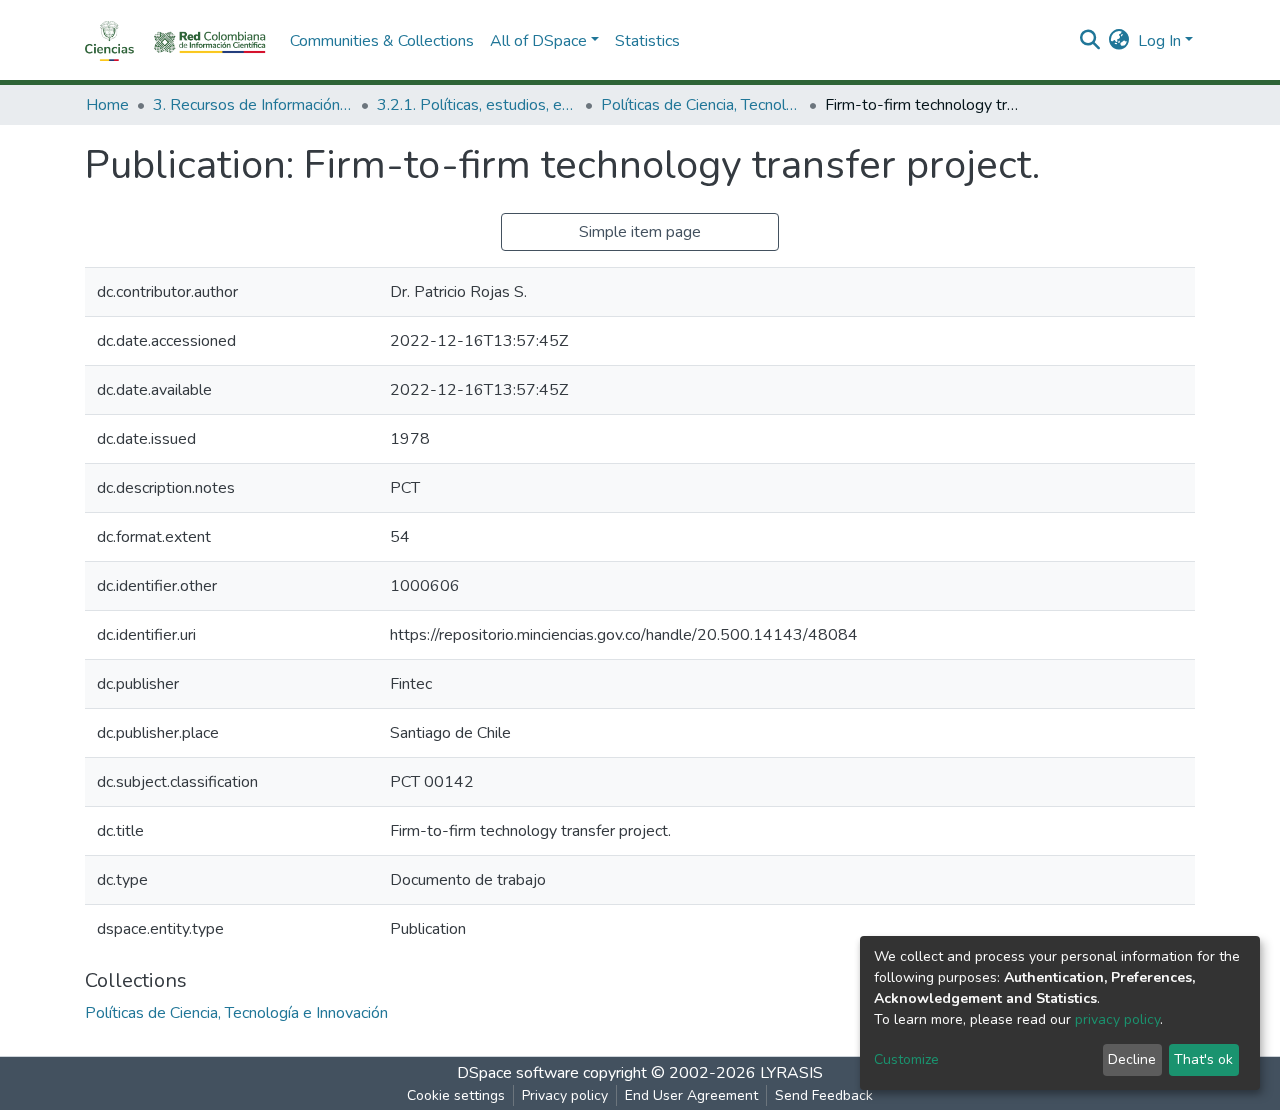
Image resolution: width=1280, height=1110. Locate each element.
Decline (1132, 1059)
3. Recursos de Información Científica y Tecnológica (253, 105)
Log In (1159, 41)
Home (107, 105)
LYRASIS (791, 1073)
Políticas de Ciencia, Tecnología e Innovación (701, 105)
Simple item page (640, 232)
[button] (1119, 41)
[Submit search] (1090, 41)
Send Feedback (824, 1095)
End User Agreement (691, 1095)
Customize (906, 1059)
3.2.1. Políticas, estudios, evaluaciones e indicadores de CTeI (477, 105)
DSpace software (518, 1073)
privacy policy (1117, 1019)
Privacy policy (565, 1095)
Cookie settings (456, 1095)
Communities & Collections (382, 41)
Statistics (647, 41)
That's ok (1203, 1059)
